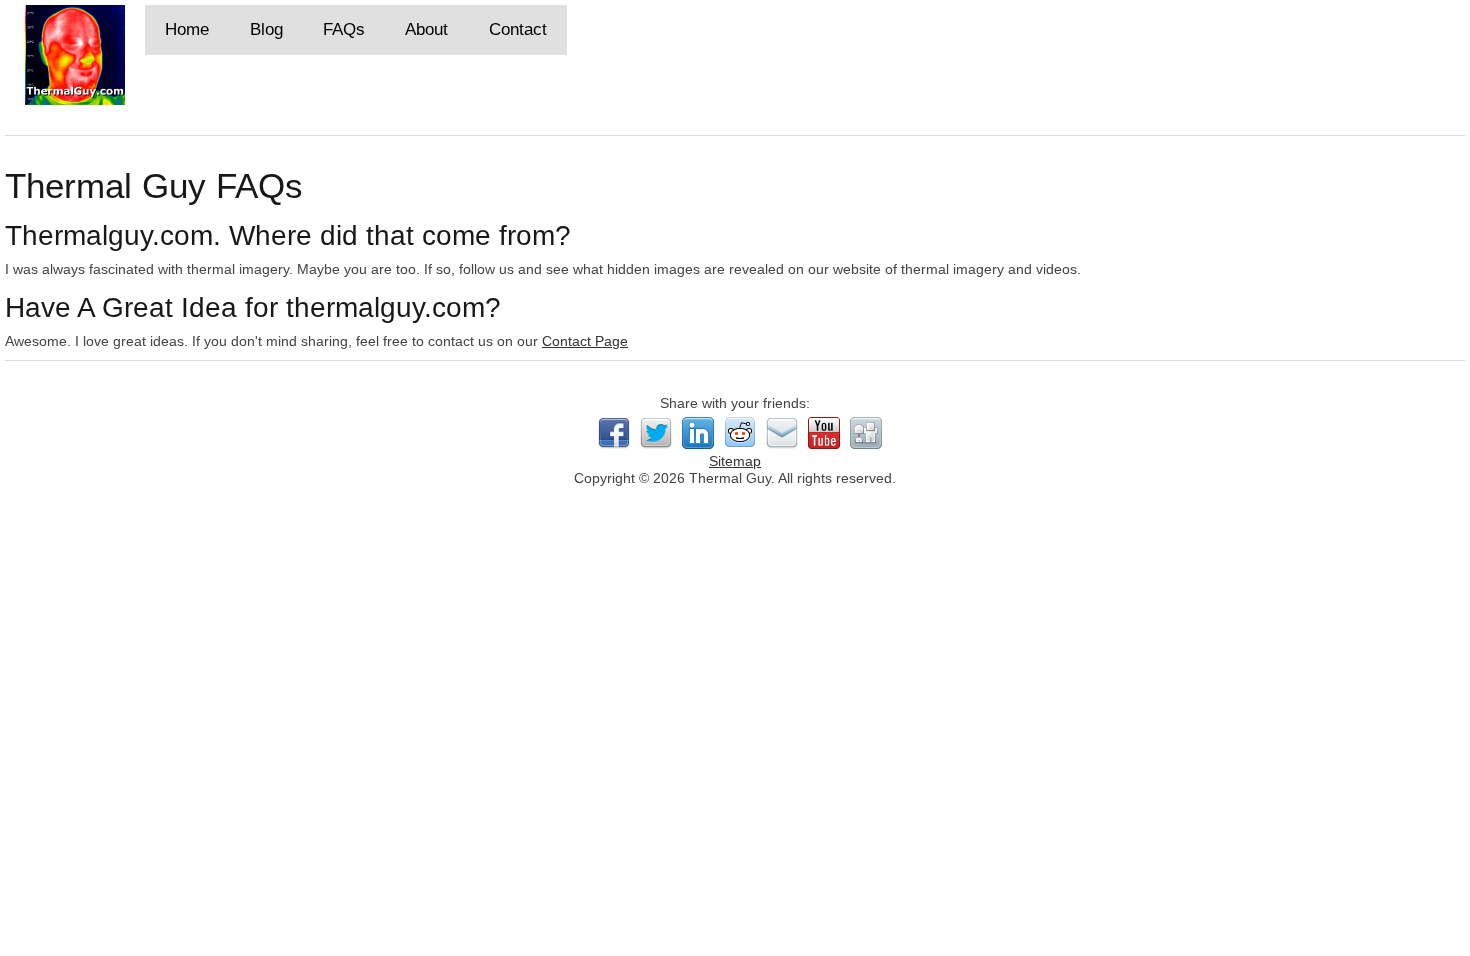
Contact (518, 29)
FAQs (344, 29)
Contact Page (585, 341)
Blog (266, 29)
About (426, 29)
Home (187, 29)
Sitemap (735, 461)
